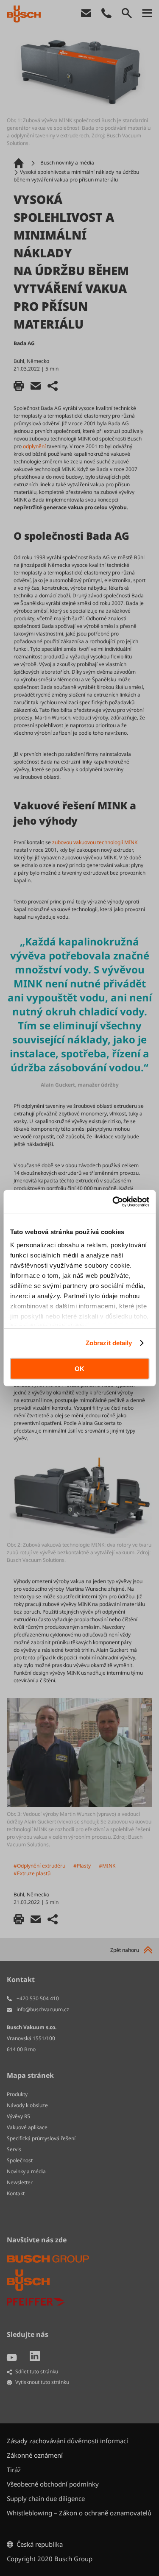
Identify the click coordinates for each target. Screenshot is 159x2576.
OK (79, 1368)
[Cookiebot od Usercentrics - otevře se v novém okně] (113, 1202)
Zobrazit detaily (109, 1343)
